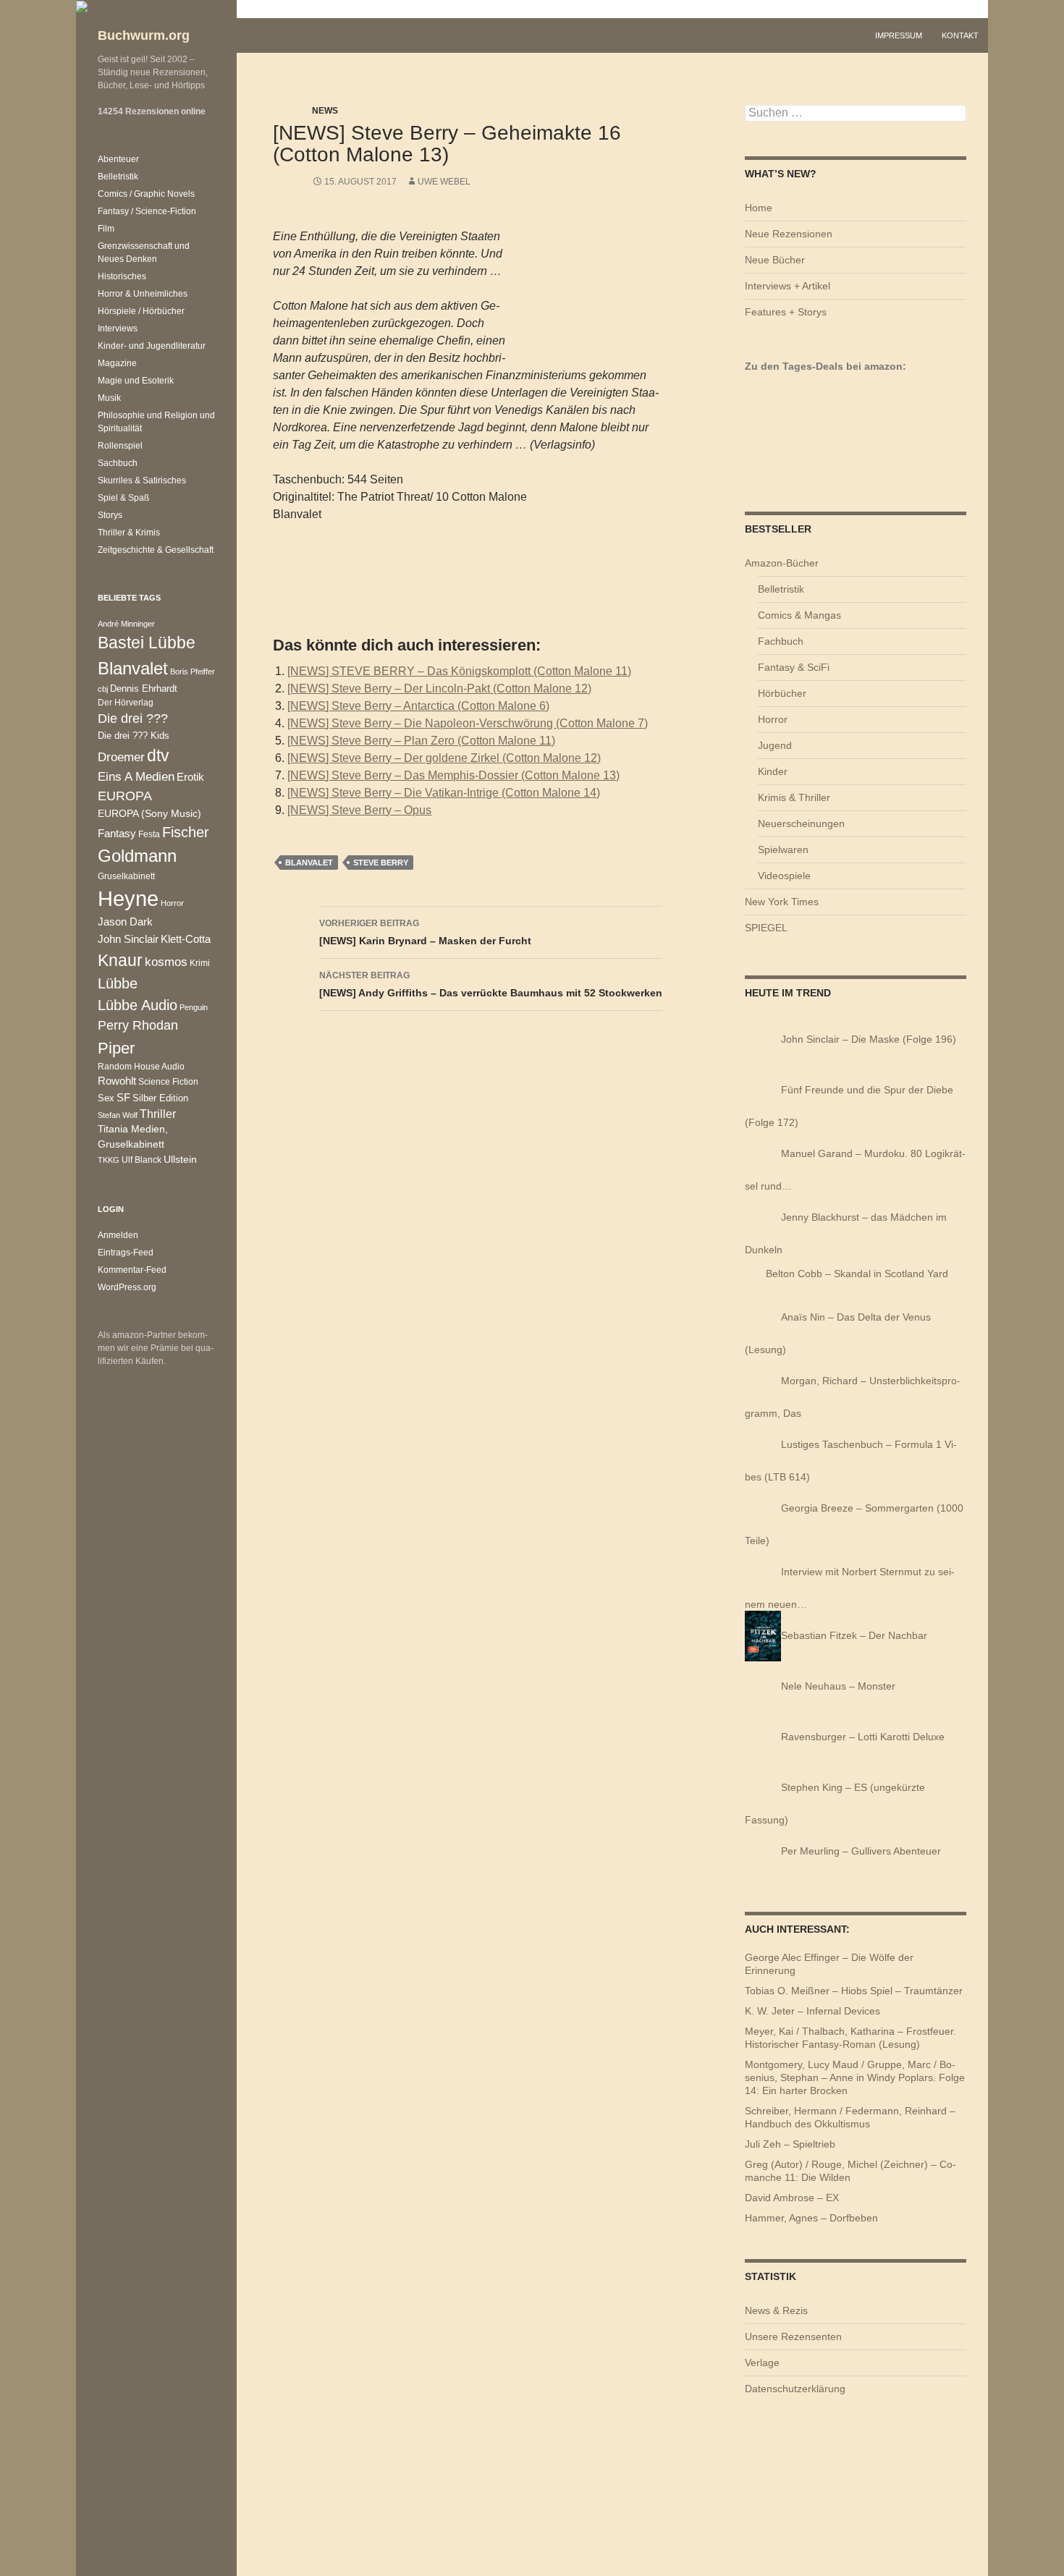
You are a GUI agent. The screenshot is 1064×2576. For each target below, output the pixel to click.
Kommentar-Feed (132, 1270)
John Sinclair (128, 939)
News (325, 111)
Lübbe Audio (138, 1005)
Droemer (121, 757)
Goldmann (137, 856)
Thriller (158, 1114)
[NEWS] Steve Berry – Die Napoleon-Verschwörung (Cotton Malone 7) (468, 723)
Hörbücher (782, 693)
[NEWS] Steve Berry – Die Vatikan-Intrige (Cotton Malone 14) (444, 793)
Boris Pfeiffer (193, 671)
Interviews (118, 329)
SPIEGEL (766, 928)
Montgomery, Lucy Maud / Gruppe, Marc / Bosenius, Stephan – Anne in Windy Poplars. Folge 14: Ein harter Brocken (855, 2077)
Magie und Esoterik (136, 381)
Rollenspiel (120, 446)
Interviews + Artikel (788, 286)
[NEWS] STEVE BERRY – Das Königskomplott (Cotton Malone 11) (459, 671)
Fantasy (117, 833)
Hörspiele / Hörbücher (141, 311)
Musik (109, 398)
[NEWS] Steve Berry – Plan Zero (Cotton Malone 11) (421, 741)
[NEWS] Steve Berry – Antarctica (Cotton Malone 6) (418, 706)
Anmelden (118, 1235)
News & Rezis (776, 2310)
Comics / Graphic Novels (146, 194)
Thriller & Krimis (129, 533)
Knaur (120, 960)
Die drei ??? (133, 719)
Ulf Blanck (142, 1160)
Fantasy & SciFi (794, 667)
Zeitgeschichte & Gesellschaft (156, 550)
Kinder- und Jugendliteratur (152, 346)
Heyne (128, 898)
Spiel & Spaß (123, 498)
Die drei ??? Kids (134, 736)
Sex (106, 1098)
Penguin (194, 1007)
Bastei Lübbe (147, 643)
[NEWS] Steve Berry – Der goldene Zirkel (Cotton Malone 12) (444, 758)
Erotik (190, 777)
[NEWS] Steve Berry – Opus (359, 810)
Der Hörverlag (126, 702)
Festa (149, 834)
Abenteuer (118, 159)
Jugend (775, 745)
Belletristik (781, 589)
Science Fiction (168, 1081)
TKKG (109, 1160)
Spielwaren (783, 850)
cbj (103, 689)
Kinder (773, 771)
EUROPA (125, 796)
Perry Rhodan (138, 1025)
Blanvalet (309, 863)
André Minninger (126, 624)
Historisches (122, 276)
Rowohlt (117, 1081)
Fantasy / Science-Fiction (147, 211)
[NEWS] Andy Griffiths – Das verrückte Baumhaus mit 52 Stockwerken (491, 984)
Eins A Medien (136, 776)
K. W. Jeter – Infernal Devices (812, 2011)
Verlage (762, 2363)
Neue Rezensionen (789, 234)
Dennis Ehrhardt (144, 689)
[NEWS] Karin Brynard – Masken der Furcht (425, 932)
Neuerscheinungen (801, 823)
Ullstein (180, 1159)
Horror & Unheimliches (143, 294)
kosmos (166, 962)
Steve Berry (381, 863)
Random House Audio (141, 1066)
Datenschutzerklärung (795, 2389)
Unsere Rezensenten (793, 2336)
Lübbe (118, 983)
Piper (116, 1048)
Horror (773, 719)
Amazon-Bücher (782, 563)
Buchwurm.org (144, 35)
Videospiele (784, 876)
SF (123, 1098)
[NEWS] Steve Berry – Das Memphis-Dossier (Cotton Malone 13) (453, 775)
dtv (158, 755)
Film (106, 229)
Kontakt (960, 35)
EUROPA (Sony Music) (149, 814)
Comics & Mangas (799, 615)
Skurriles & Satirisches (142, 480)
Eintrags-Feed (126, 1253)
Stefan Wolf (118, 1115)
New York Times (782, 902)
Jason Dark (125, 922)
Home (759, 208)
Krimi (200, 963)
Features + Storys (786, 312)
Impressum (899, 35)
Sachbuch (118, 463)
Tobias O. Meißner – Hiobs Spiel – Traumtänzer (854, 1991)
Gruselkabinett (126, 876)
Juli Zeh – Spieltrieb (790, 2144)
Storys (110, 515)
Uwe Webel (444, 182)
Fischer (186, 832)
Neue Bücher (775, 260)
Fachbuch (781, 641)
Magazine (117, 363)
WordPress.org (127, 1287)
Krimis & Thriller (794, 797)
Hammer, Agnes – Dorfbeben (811, 2218)
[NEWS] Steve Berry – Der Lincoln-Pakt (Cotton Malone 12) (439, 689)
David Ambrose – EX (792, 2198)
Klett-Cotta (186, 939)
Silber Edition (160, 1098)
